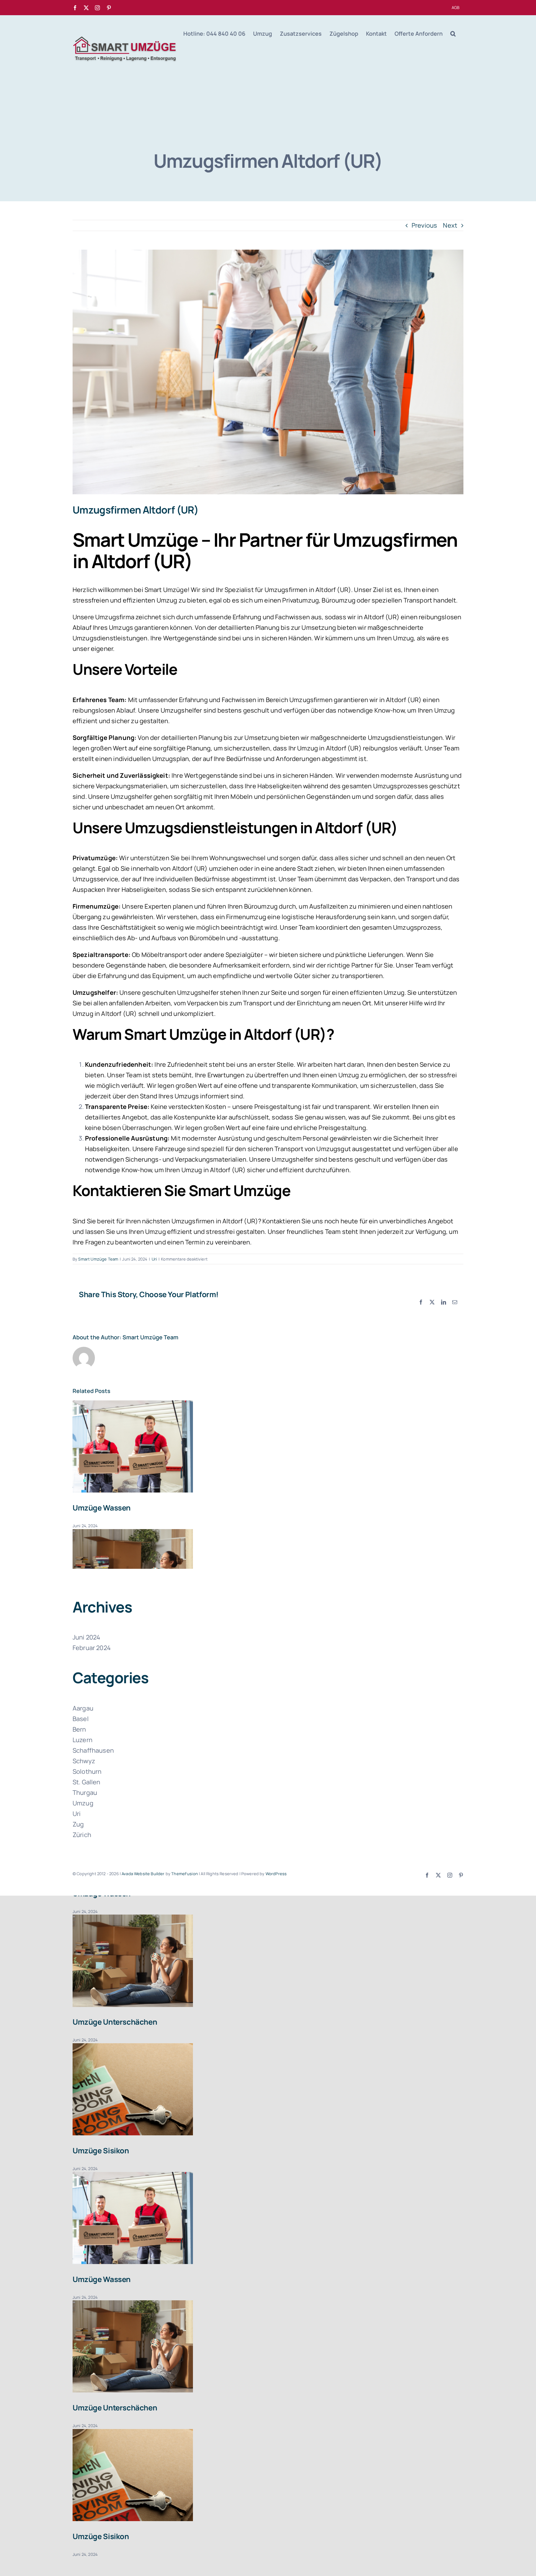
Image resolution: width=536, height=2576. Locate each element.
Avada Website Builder (143, 1874)
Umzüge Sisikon (101, 2150)
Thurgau (85, 1793)
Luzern (83, 1740)
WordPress (276, 1874)
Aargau (83, 1708)
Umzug (83, 1803)
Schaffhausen (93, 1750)
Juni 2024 (86, 1637)
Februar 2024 (92, 1648)
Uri (154, 1259)
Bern (79, 1729)
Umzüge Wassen (102, 1508)
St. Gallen (87, 1782)
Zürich (82, 1835)
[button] (453, 33)
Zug (78, 1824)
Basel (81, 1719)
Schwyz (84, 1761)
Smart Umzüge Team (98, 1259)
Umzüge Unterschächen (115, 2022)
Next (450, 225)
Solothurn (87, 1771)
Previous (424, 225)
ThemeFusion (185, 1874)
